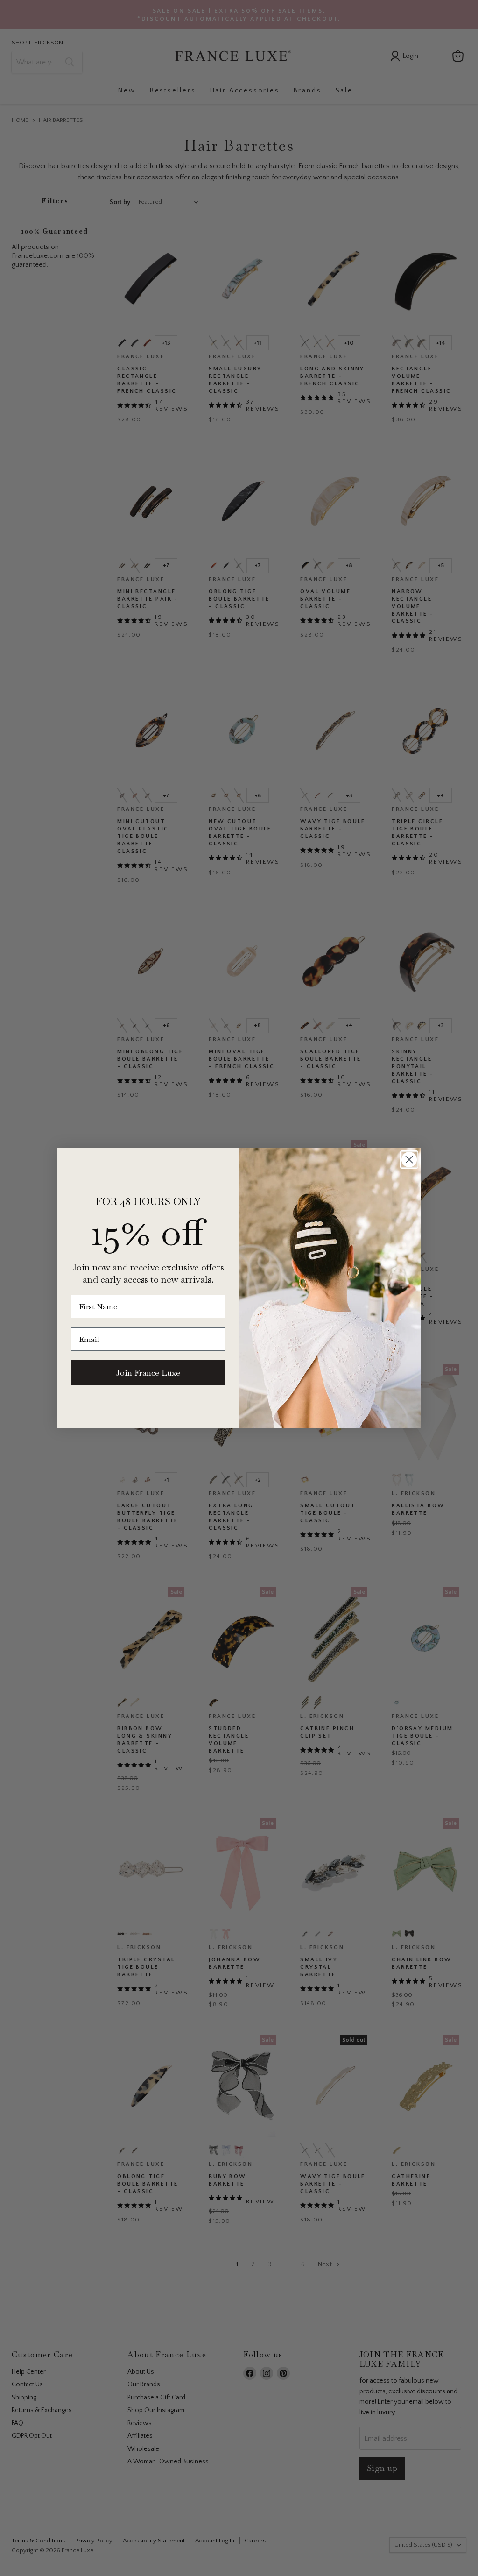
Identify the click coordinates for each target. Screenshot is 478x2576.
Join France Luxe (148, 1373)
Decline (336, 2562)
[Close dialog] (409, 1160)
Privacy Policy (344, 2537)
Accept (234, 2562)
